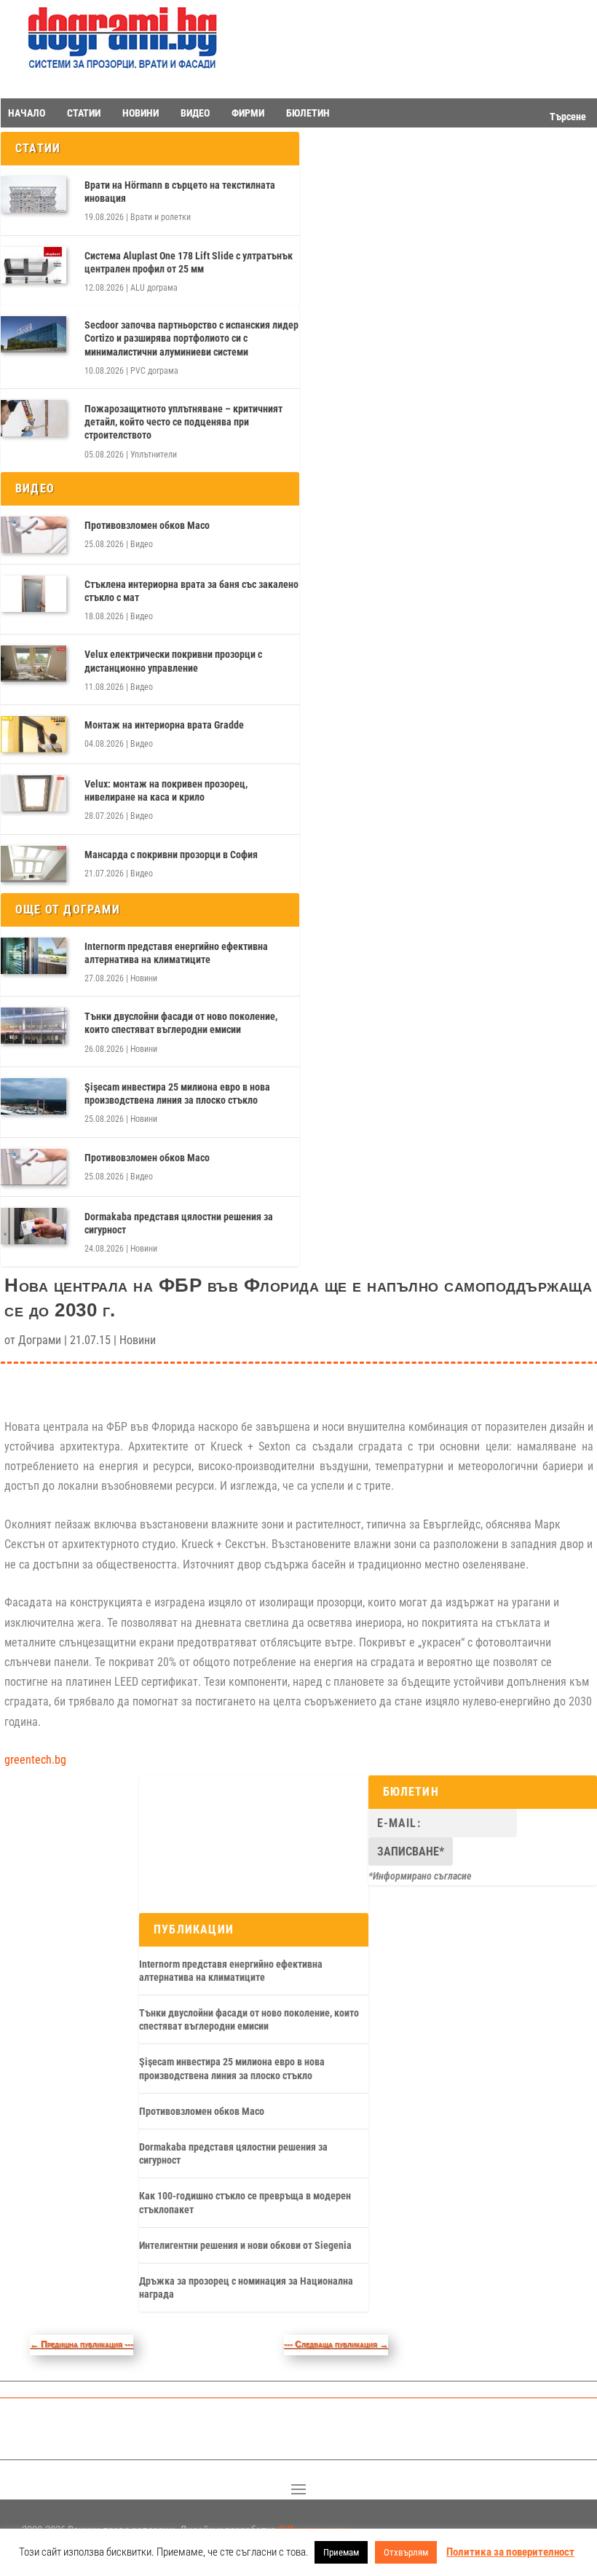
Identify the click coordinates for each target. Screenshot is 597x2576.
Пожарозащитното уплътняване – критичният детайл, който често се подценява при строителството (183, 422)
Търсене (568, 117)
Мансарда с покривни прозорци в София (171, 855)
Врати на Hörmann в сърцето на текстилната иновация (180, 192)
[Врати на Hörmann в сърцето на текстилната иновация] (33, 195)
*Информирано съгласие (420, 1876)
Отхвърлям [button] (406, 2552)
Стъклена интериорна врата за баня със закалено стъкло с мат (191, 591)
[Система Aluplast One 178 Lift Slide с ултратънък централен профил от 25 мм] (33, 265)
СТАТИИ (84, 113)
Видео (142, 544)
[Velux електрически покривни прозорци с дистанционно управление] (33, 664)
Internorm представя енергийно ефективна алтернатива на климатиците (176, 953)
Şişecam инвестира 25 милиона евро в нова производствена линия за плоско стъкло (177, 1093)
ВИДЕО (195, 113)
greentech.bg (35, 1760)
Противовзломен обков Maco (147, 525)
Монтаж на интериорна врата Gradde (164, 725)
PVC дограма (154, 371)
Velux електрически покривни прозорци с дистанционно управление (173, 661)
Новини (144, 978)
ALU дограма (154, 288)
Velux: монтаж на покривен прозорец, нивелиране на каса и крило (166, 790)
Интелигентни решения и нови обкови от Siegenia (245, 2245)
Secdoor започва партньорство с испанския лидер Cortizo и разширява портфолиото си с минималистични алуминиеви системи (191, 338)
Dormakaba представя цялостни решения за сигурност (179, 1223)
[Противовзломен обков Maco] (33, 535)
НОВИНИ (141, 113)
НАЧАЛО (27, 113)
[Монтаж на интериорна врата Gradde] (33, 734)
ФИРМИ (248, 113)
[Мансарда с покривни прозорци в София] (33, 864)
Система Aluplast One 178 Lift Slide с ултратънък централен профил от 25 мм (189, 262)
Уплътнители (154, 455)
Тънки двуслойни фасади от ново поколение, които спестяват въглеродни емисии (181, 1023)
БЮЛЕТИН (308, 113)
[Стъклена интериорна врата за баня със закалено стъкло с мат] (33, 594)
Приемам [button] (341, 2552)
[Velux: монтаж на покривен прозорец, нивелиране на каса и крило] (33, 793)
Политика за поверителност (510, 2552)
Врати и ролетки (161, 217)
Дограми (40, 1340)
